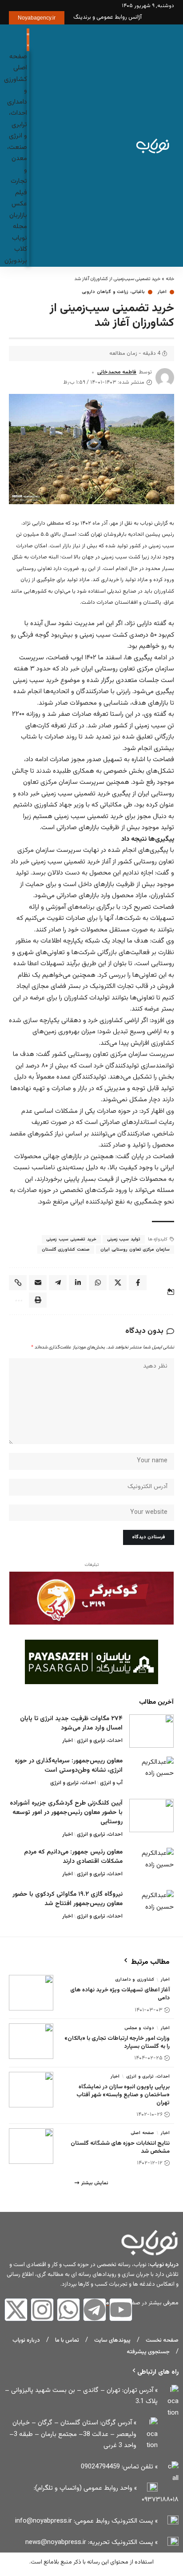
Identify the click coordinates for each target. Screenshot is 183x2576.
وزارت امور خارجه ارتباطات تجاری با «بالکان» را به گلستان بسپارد (117, 2042)
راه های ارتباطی (158, 2372)
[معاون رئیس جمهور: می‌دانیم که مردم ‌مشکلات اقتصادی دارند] (151, 1864)
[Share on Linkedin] (78, 1283)
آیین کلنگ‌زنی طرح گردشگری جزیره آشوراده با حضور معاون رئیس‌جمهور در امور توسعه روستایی (66, 1813)
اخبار (162, 292)
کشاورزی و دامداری (135, 1980)
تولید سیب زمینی (124, 1239)
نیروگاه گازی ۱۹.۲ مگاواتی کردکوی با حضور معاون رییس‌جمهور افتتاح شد (68, 1899)
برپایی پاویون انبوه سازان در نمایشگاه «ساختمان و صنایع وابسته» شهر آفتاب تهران (123, 2095)
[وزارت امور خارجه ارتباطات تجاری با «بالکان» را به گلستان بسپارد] (31, 2041)
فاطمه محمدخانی (117, 372)
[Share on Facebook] (138, 1283)
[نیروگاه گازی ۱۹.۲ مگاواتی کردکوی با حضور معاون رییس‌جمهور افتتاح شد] (151, 1907)
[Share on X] (118, 1283)
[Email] (38, 1283)
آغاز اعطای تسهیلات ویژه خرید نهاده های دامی (120, 1994)
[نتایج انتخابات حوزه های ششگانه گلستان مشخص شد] (31, 2146)
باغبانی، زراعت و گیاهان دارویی (113, 292)
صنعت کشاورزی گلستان (66, 1250)
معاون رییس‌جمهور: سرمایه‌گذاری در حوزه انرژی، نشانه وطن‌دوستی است (69, 1766)
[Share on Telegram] (58, 1283)
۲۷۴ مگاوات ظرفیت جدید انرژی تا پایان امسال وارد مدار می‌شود (71, 1723)
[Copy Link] (18, 1283)
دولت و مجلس (139, 2028)
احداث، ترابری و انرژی (100, 1741)
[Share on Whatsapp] (98, 1283)
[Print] (38, 1300)
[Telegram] (95, 2310)
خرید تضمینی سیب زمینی (71, 1239)
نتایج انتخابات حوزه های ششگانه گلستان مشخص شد (120, 2147)
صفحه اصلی (142, 2133)
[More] (18, 1300)
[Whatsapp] (68, 2310)
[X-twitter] (16, 2310)
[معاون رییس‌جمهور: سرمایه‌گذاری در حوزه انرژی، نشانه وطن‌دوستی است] (151, 1773)
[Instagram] (42, 2310)
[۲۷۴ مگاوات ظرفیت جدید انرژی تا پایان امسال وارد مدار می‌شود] (151, 1731)
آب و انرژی (111, 1783)
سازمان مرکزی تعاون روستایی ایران (135, 1250)
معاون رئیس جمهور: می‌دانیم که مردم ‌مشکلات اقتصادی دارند (73, 1857)
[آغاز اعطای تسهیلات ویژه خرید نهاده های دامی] (31, 1993)
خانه (170, 279)
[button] (40, 145)
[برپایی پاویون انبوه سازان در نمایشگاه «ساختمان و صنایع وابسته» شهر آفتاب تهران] (31, 2090)
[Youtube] (121, 2310)
